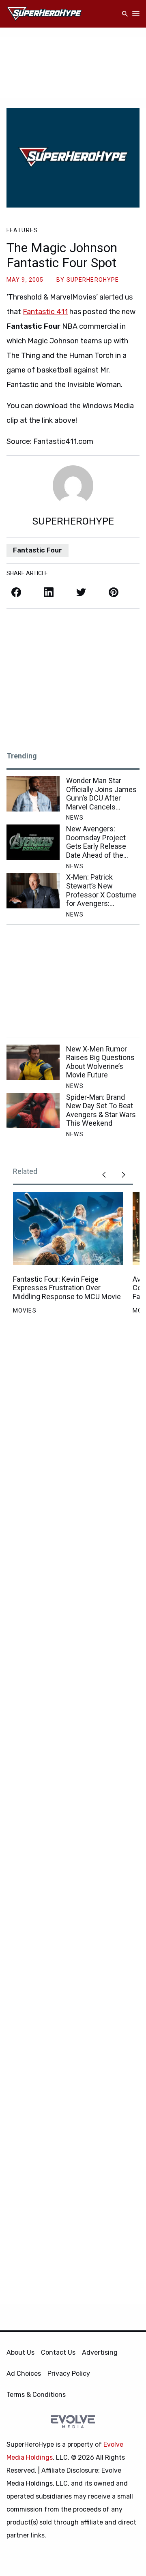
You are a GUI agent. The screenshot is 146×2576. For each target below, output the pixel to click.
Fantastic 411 (45, 312)
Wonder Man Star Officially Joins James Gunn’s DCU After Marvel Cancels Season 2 (101, 794)
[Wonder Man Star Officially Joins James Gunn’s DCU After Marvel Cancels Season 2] (33, 794)
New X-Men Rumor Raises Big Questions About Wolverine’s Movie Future (100, 1062)
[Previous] (104, 1175)
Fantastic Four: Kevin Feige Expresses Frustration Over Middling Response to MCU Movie (67, 1288)
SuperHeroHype (93, 280)
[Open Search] (125, 14)
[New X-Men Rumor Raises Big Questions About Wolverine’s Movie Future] (33, 1062)
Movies (25, 1310)
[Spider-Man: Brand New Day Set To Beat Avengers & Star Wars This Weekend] (33, 1110)
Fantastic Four (38, 550)
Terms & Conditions (36, 2395)
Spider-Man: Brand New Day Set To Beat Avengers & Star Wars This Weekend (101, 1110)
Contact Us (58, 2352)
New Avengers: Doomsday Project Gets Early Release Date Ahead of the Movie (96, 842)
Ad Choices (24, 2374)
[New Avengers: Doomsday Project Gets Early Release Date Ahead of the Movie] (33, 842)
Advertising (100, 2352)
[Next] (123, 1175)
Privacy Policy (69, 2374)
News (75, 818)
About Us (20, 2352)
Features (22, 230)
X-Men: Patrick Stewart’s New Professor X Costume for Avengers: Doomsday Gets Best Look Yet (101, 890)
